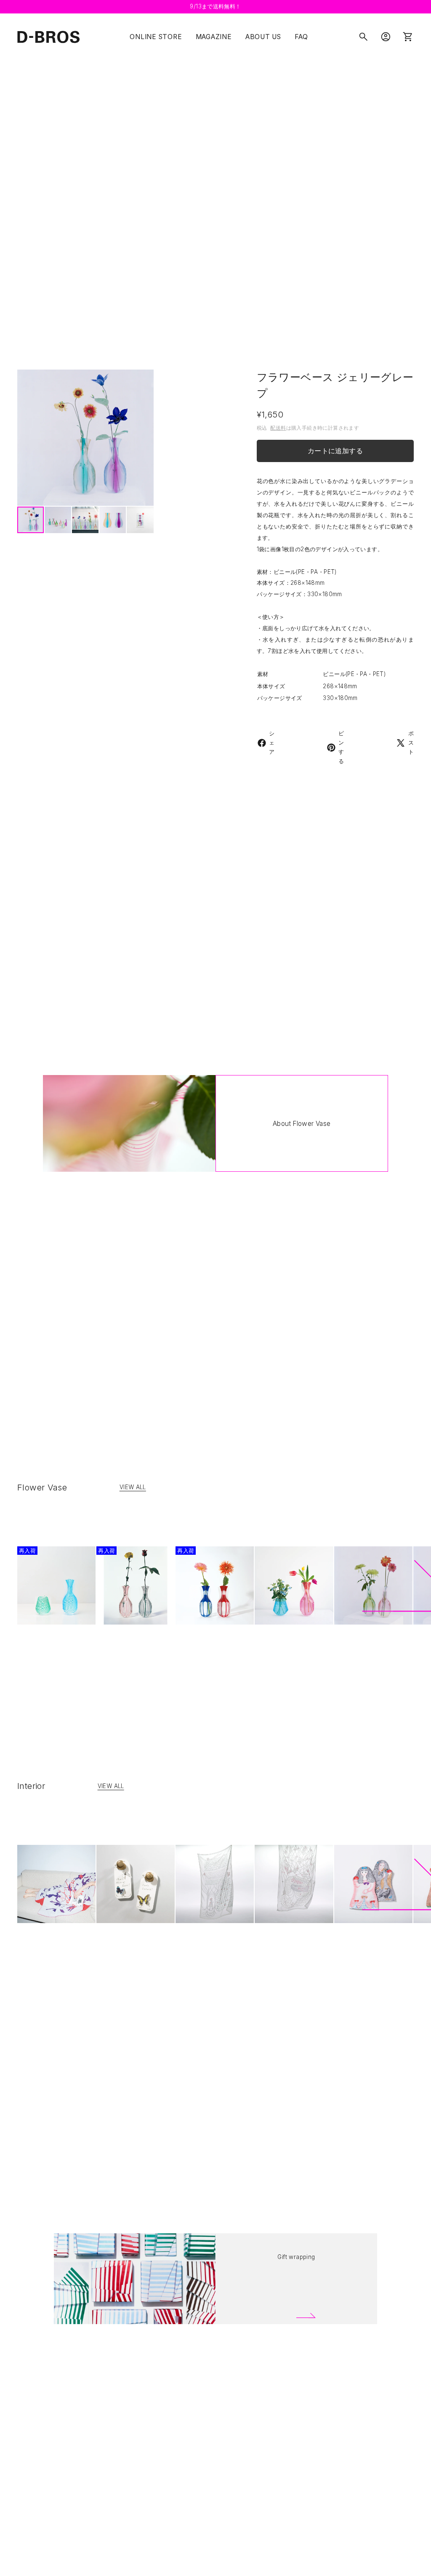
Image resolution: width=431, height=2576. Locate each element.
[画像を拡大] (85, 438)
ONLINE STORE (156, 37)
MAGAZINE (214, 37)
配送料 (278, 428)
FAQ (301, 37)
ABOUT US (263, 37)
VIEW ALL (133, 1487)
